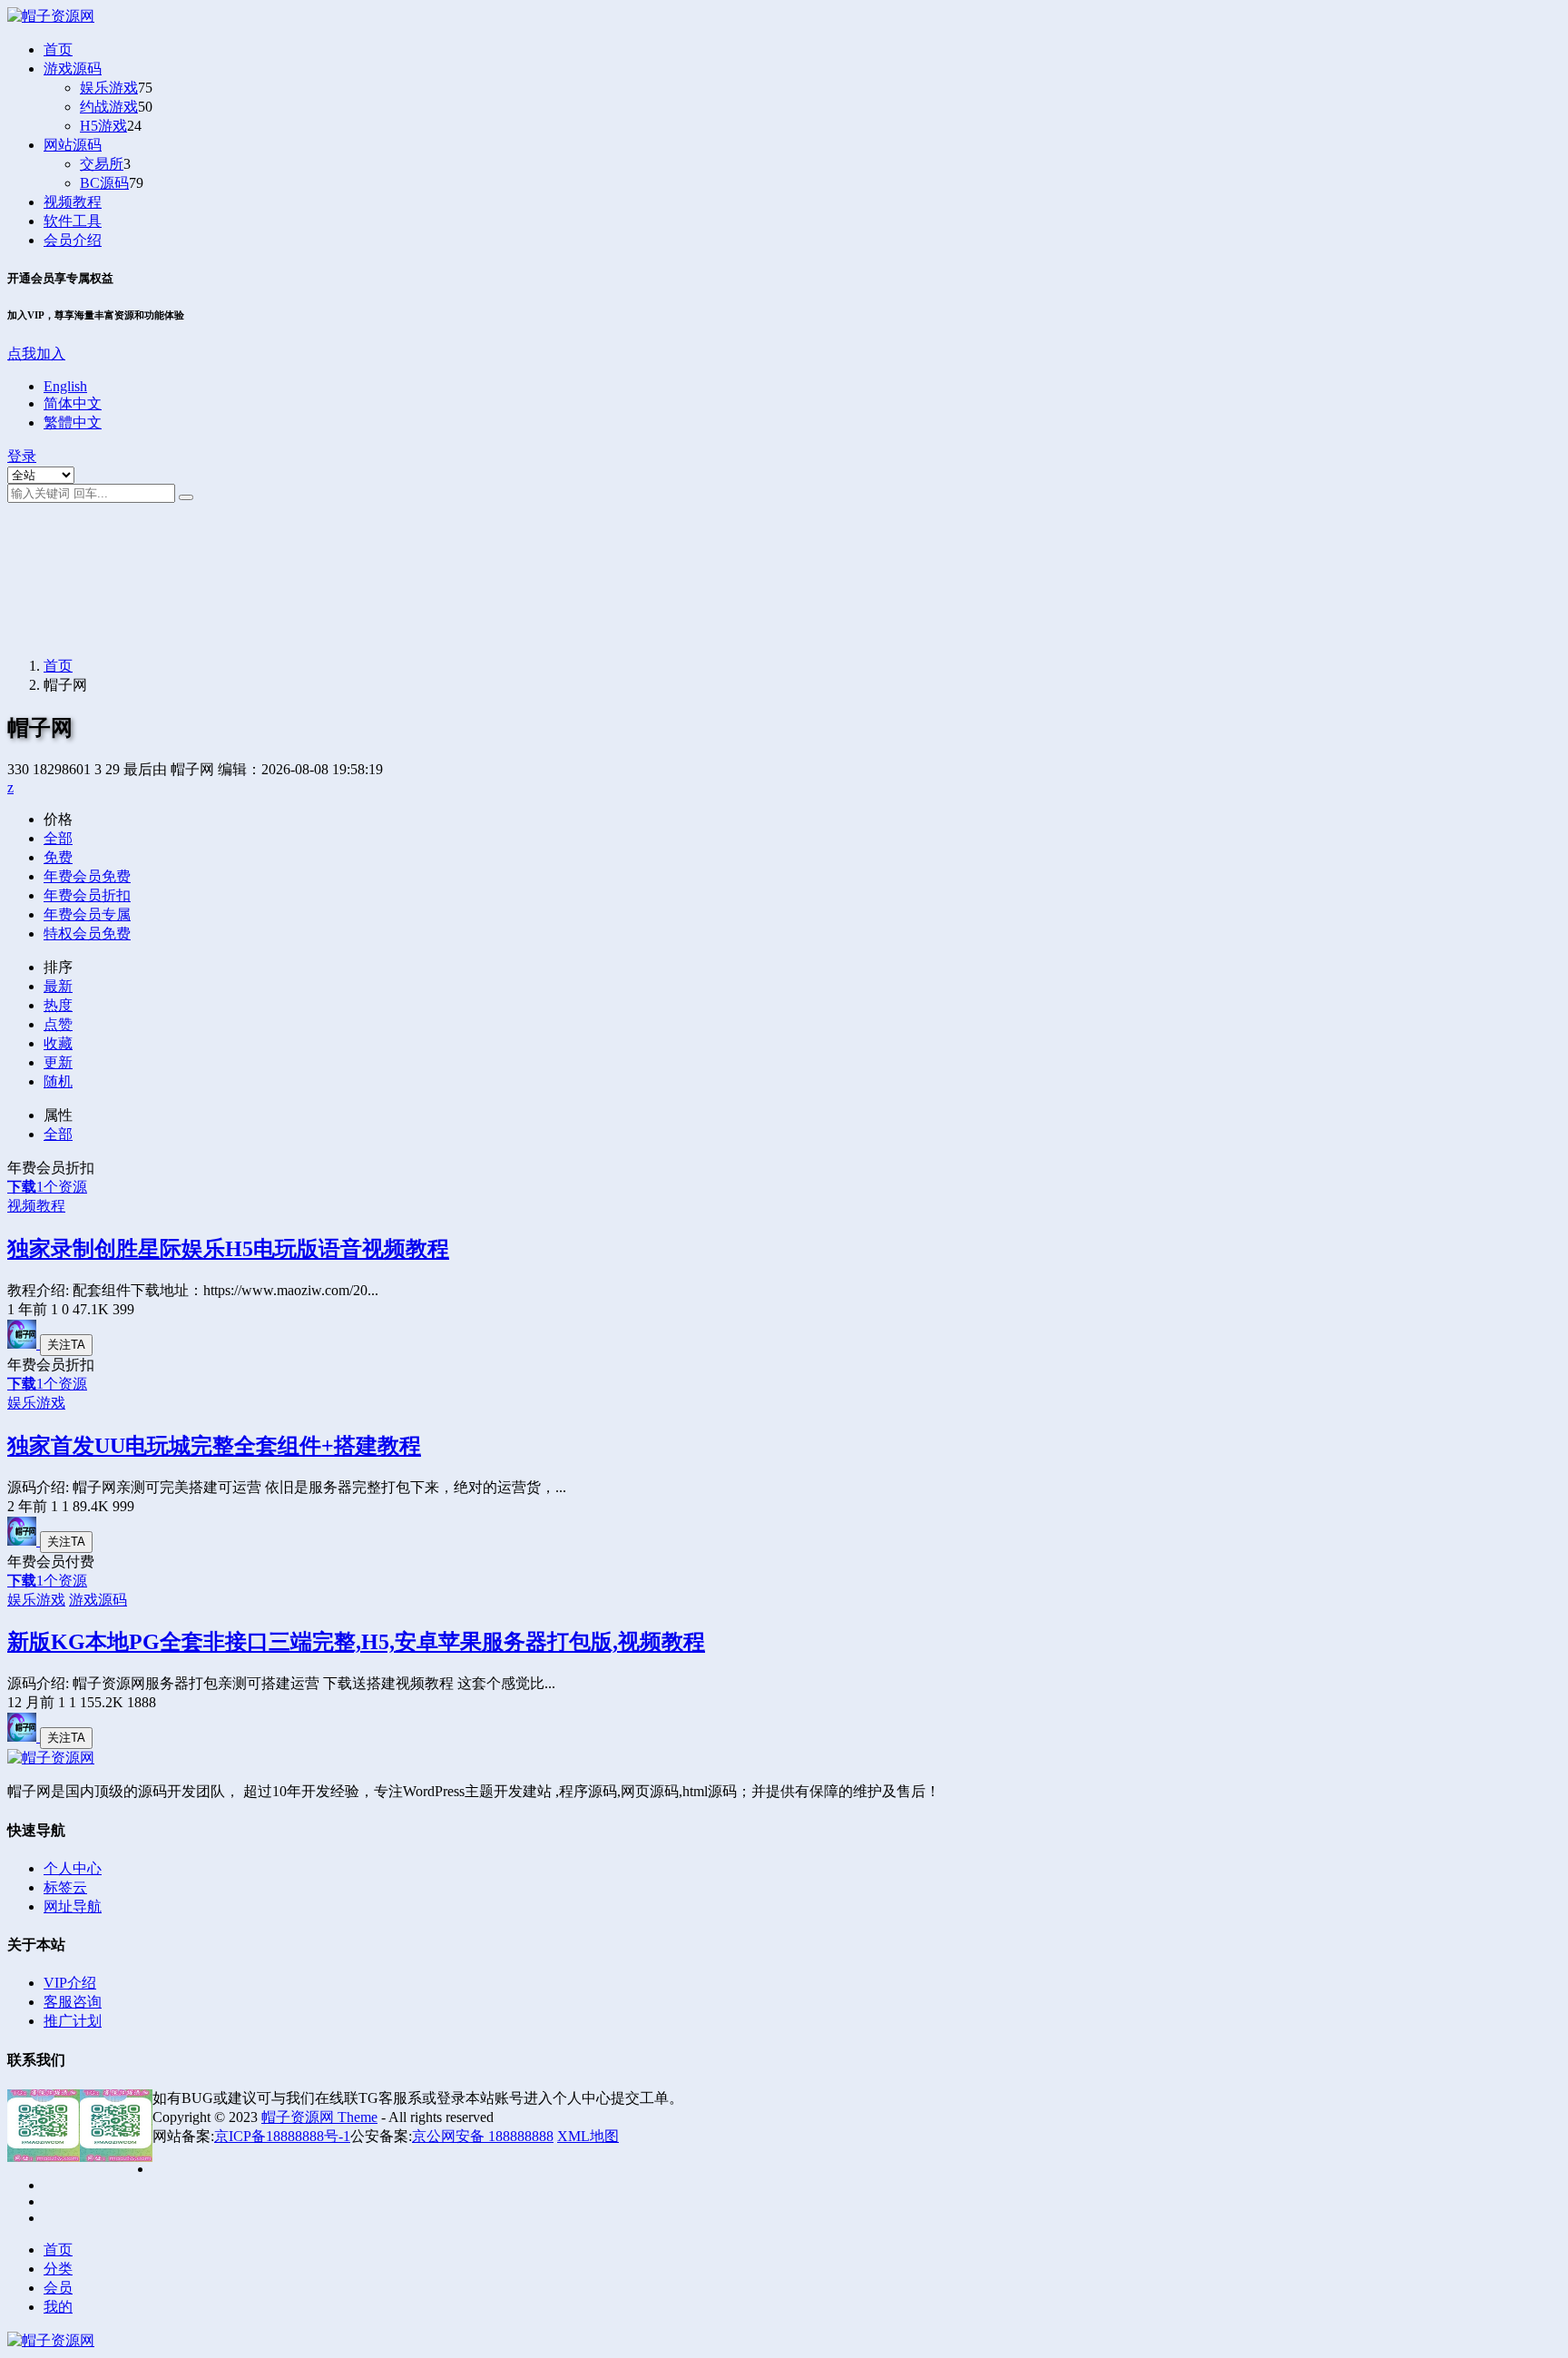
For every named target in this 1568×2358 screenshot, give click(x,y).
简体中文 (73, 403)
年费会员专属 (87, 914)
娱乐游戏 (109, 88)
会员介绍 (73, 240)
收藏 (58, 1043)
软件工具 (73, 221)
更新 (58, 1062)
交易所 (102, 164)
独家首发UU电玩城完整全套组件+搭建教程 (214, 1446)
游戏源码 (73, 69)
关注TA (66, 1345)
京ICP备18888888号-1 (282, 2136)
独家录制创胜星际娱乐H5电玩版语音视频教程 (228, 1249)
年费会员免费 (87, 876)
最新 (58, 986)
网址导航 (73, 1906)
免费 (58, 857)
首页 (58, 49)
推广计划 (73, 2021)
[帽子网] (24, 1344)
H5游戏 (103, 126)
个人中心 (73, 1868)
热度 (58, 1005)
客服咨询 (73, 2002)
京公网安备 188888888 (483, 2136)
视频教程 (73, 202)
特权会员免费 (87, 933)
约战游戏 (109, 107)
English (65, 386)
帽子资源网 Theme (319, 2117)
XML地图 (588, 2136)
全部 (58, 838)
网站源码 (73, 145)
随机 (58, 1081)
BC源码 (104, 183)
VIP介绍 (70, 1983)
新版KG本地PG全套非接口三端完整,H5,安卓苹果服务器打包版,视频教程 (356, 1642)
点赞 (58, 1024)
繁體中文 (73, 422)
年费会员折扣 (87, 895)
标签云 (65, 1887)
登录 (22, 456)
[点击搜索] (186, 497)
